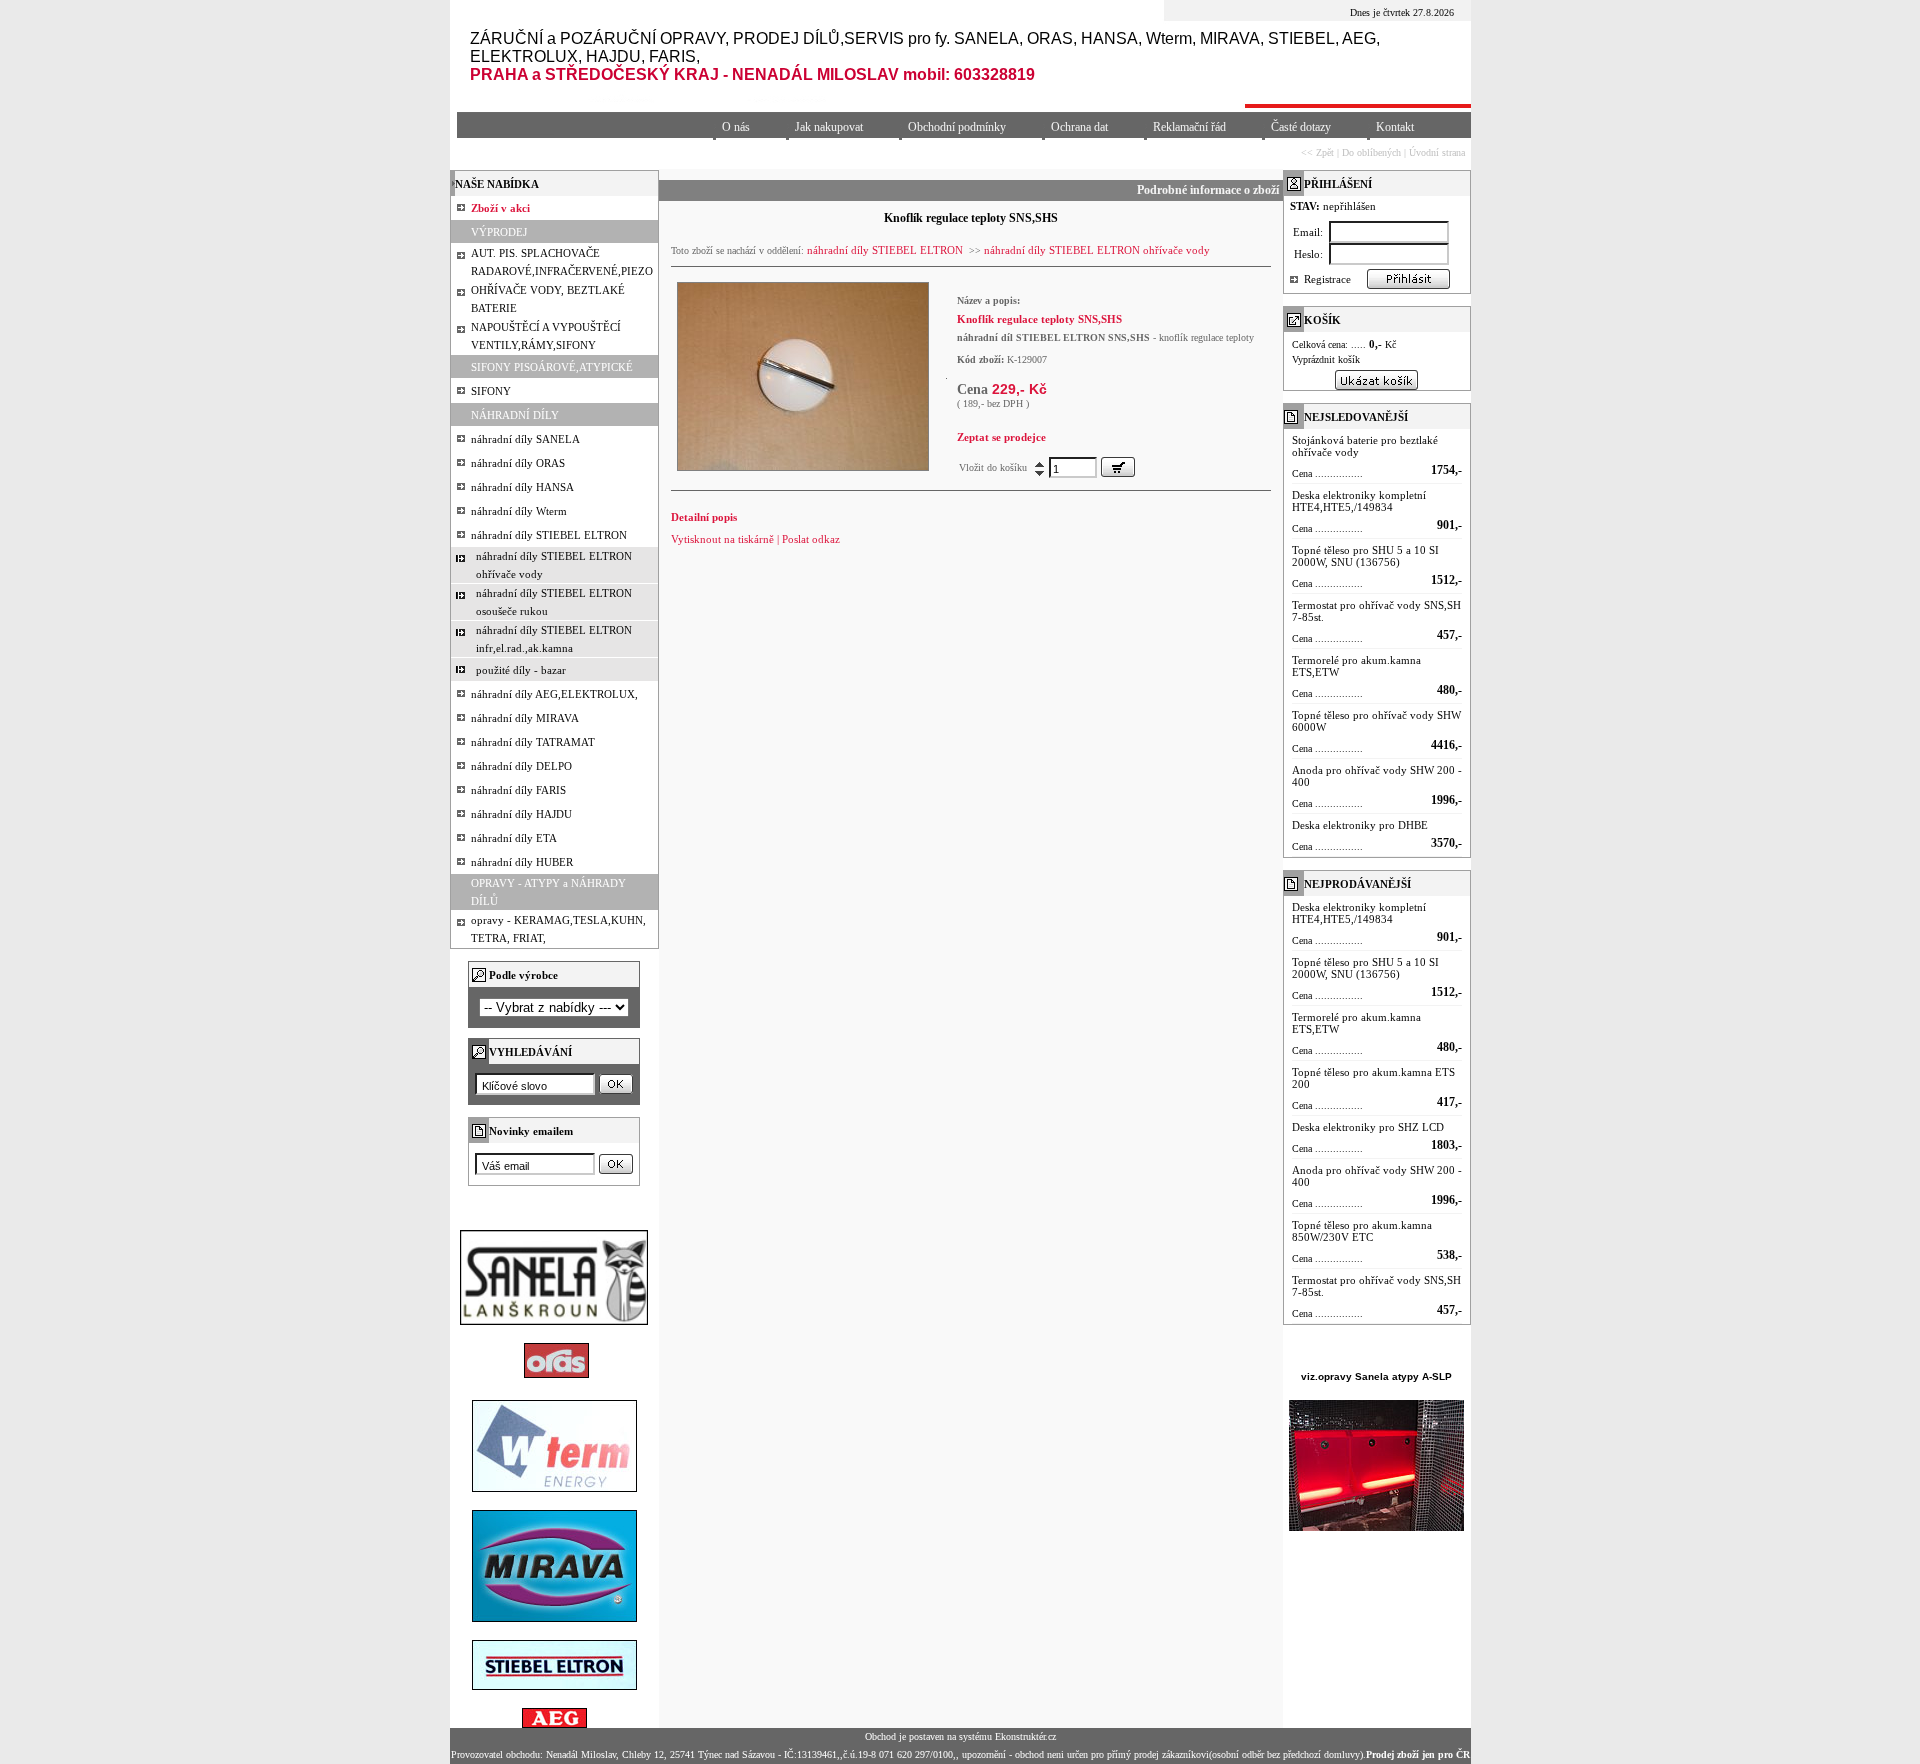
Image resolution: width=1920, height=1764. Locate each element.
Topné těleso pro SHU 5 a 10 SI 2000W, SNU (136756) (1365, 556)
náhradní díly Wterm (519, 511)
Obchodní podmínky (957, 127)
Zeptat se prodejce (1001, 437)
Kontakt (1395, 127)
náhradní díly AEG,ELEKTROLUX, (554, 694)
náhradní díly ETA (514, 838)
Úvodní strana (1437, 152)
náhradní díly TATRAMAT (533, 742)
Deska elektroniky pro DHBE (1360, 825)
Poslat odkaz (811, 539)
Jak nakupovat (829, 127)
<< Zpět (1317, 152)
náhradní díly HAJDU (521, 814)
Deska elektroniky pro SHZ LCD (1368, 1127)
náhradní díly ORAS (518, 463)
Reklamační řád (1189, 127)
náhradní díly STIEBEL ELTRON (549, 535)
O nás (736, 127)
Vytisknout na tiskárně (722, 539)
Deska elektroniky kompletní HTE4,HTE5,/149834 (1359, 501)
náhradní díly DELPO (521, 766)
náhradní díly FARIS (518, 790)
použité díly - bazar (521, 670)
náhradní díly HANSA (522, 487)
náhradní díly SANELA (525, 439)
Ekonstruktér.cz (1025, 1736)
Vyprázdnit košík (1326, 359)
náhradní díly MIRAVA (525, 718)
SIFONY (491, 391)
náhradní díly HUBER (522, 862)
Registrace (1327, 279)
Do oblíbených (1371, 152)
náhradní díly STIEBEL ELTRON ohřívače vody (1097, 250)
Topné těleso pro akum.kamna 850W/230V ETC (1362, 1231)
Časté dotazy (1301, 127)
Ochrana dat (1079, 127)
